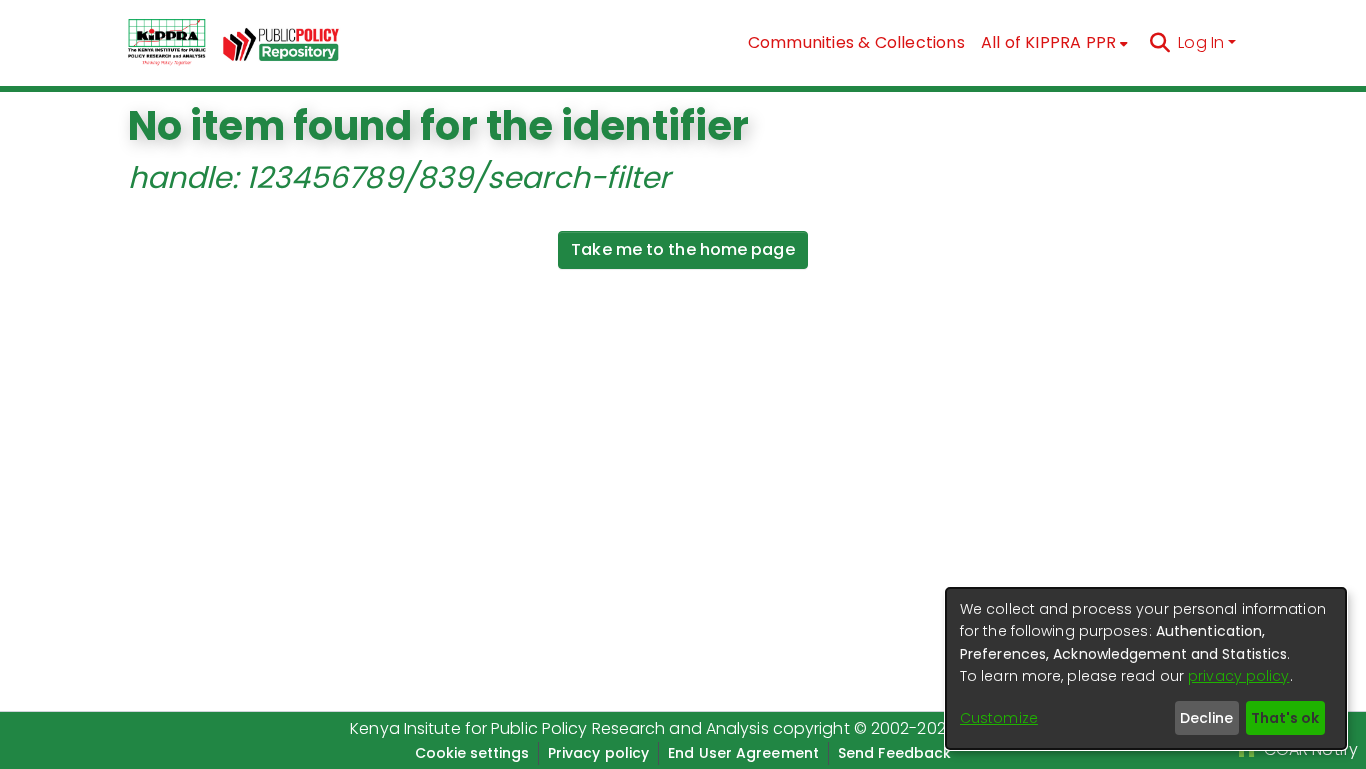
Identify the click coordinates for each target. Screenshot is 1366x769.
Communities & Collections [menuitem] (856, 42)
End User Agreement (743, 753)
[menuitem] (1055, 43)
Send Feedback (894, 753)
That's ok (1285, 718)
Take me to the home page (682, 249)
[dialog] (1146, 668)
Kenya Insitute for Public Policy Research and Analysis (559, 728)
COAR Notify (1309, 749)
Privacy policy (598, 753)
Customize (999, 718)
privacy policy (1238, 676)
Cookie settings (472, 753)
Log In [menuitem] (1201, 42)
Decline (1206, 718)
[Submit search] (1159, 43)
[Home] (167, 43)
